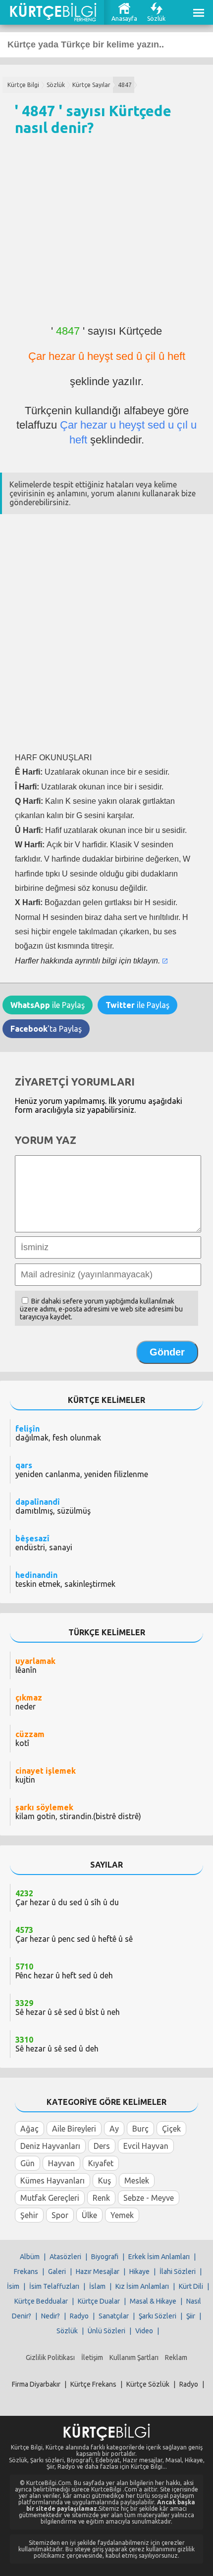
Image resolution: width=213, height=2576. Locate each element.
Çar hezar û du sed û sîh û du (67, 1898)
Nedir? (51, 2316)
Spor (60, 2215)
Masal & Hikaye (153, 2301)
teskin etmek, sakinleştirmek (65, 1579)
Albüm (30, 2257)
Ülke (89, 2215)
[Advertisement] (106, 235)
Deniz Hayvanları (50, 2146)
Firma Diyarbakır (36, 2384)
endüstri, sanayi (44, 1543)
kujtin (46, 1775)
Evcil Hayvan (146, 2146)
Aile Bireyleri (74, 2129)
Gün (27, 2163)
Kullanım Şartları (134, 2358)
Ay (114, 2129)
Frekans (26, 2271)
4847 (125, 85)
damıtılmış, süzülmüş (53, 1506)
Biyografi (105, 2257)
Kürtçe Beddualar (41, 2301)
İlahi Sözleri (178, 2271)
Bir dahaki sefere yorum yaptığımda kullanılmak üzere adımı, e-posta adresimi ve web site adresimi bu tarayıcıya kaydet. (101, 1309)
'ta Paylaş (46, 1029)
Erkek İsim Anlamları (159, 2257)
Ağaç (29, 2129)
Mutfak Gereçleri (50, 2198)
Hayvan (61, 2163)
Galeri (57, 2271)
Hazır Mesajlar (98, 2271)
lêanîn (35, 1665)
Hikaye (139, 2271)
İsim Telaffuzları (54, 2286)
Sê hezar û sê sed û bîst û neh (68, 2008)
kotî (30, 1739)
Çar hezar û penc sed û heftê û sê (74, 1934)
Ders (102, 2146)
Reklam (176, 2358)
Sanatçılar (114, 2316)
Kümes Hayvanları (53, 2181)
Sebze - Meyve (149, 2198)
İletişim (92, 2358)
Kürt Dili (191, 2286)
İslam (97, 2286)
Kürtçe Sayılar (91, 85)
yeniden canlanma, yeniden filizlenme (82, 1470)
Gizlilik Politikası (50, 2358)
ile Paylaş (48, 1005)
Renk (101, 2198)
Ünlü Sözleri (106, 2331)
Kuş (105, 2181)
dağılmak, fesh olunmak (58, 1433)
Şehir (29, 2215)
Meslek (137, 2181)
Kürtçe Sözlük (148, 2384)
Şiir (191, 2316)
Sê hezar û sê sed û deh (57, 2044)
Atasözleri (65, 2257)
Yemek (122, 2215)
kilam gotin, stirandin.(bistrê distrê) (78, 1812)
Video (144, 2331)
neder (29, 1702)
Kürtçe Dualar (99, 2301)
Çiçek (171, 2129)
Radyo (79, 2316)
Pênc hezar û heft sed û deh (64, 1971)
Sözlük (156, 19)
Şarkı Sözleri (158, 2316)
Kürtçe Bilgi (23, 85)
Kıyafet (101, 2163)
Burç (140, 2129)
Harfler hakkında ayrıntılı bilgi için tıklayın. (87, 961)
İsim (13, 2286)
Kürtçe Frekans (93, 2384)
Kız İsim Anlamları (142, 2286)
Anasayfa (124, 19)
